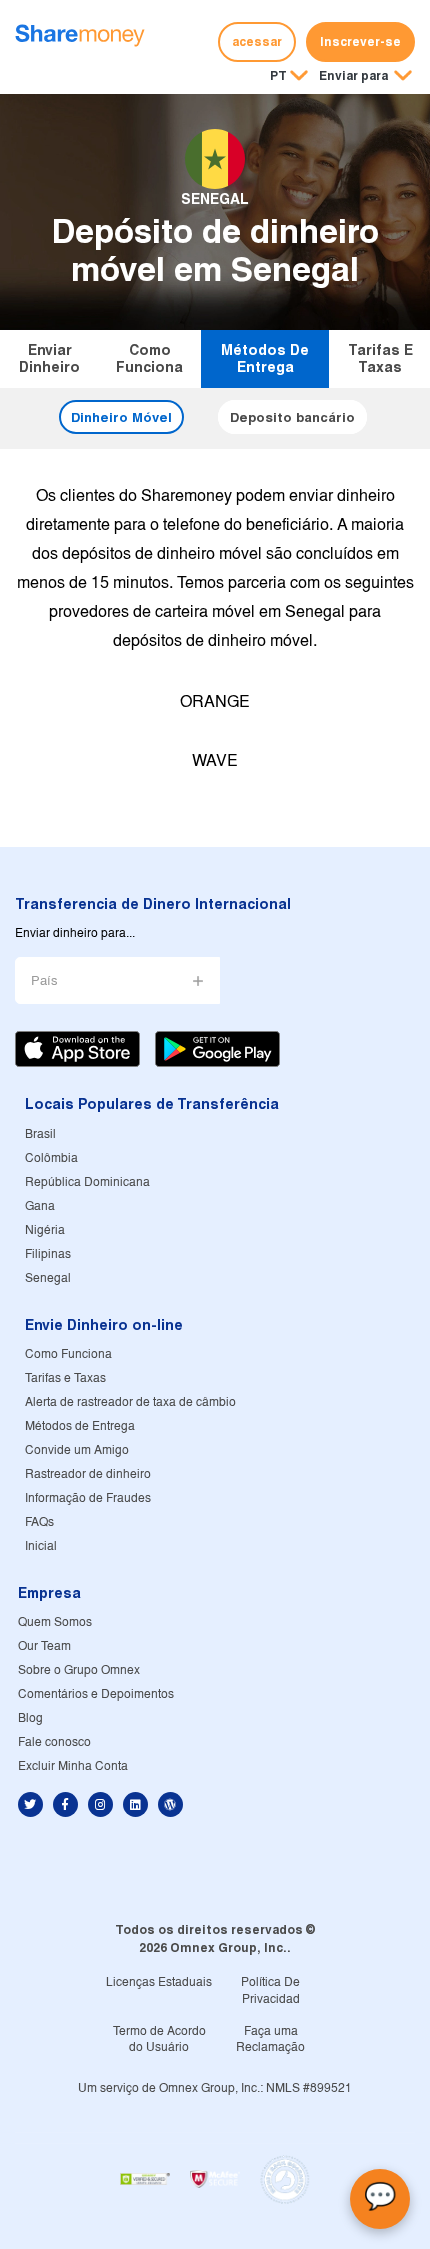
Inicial (41, 1546)
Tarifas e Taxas (380, 358)
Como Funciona (149, 358)
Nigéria (45, 1230)
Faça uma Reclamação (270, 2040)
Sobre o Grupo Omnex (79, 1670)
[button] (365, 77)
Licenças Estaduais (159, 1982)
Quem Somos (55, 1622)
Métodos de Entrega (265, 358)
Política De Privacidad (270, 1991)
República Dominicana (87, 1182)
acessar (257, 41)
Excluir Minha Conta (73, 1766)
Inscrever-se (360, 41)
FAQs (39, 1522)
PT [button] (278, 75)
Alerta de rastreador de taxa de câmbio (130, 1402)
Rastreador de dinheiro (88, 1474)
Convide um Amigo (77, 1450)
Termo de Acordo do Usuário (159, 2040)
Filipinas (48, 1254)
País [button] (44, 981)
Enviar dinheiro (49, 358)
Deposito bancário (292, 417)
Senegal (48, 1278)
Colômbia (51, 1158)
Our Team (44, 1646)
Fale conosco (54, 1742)
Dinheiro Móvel (121, 417)
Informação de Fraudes (88, 1498)
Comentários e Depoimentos (96, 1694)
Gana (40, 1206)
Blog (30, 1718)
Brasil (40, 1134)
